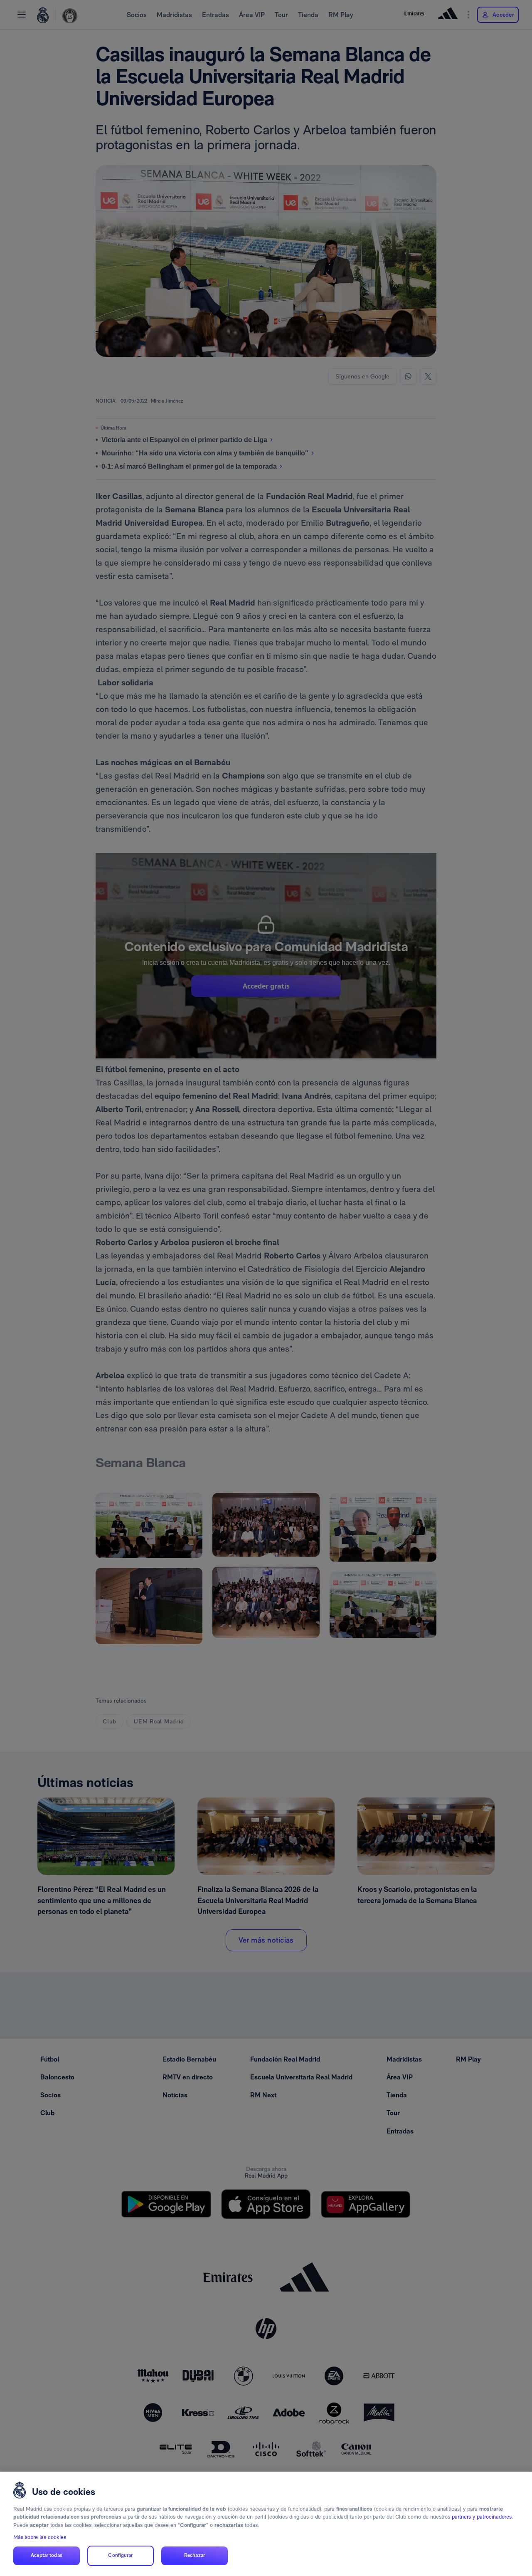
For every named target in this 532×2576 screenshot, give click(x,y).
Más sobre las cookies (40, 2537)
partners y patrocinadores (482, 2517)
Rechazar (195, 2556)
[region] (266, 2524)
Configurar (120, 2556)
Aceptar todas (47, 2556)
